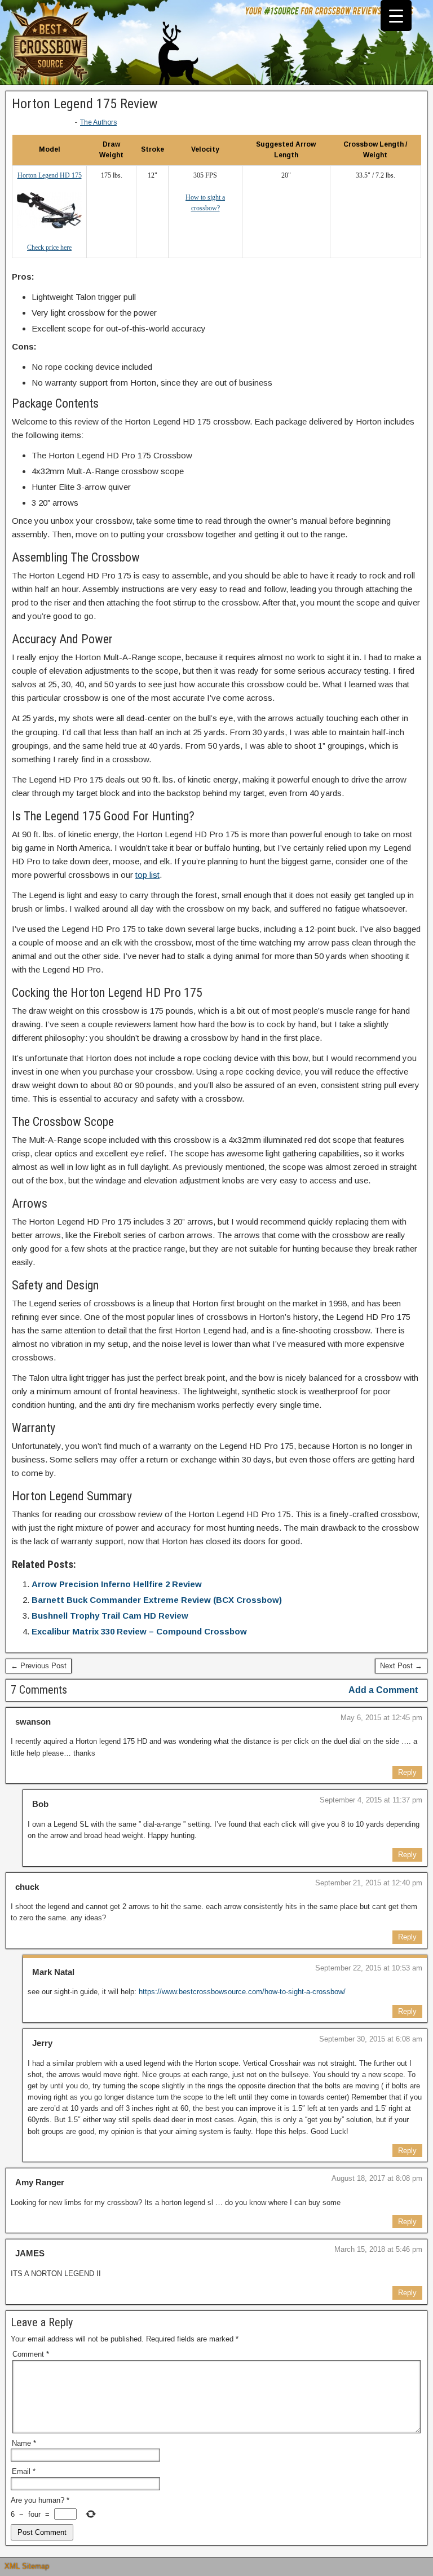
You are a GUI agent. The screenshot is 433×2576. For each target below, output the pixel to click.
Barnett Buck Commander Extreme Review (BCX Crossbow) (157, 1600)
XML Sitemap (27, 2566)
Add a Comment (383, 1690)
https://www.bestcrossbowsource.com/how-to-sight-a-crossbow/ (242, 1992)
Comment (31, 2354)
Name (24, 2443)
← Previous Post (39, 1666)
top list (147, 875)
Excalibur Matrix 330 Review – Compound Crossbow (139, 1631)
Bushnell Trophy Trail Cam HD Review (110, 1616)
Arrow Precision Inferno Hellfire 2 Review (117, 1584)
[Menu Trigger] (396, 16)
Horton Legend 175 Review (85, 104)
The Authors (98, 122)
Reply (407, 1772)
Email (24, 2471)
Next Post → (401, 1666)
